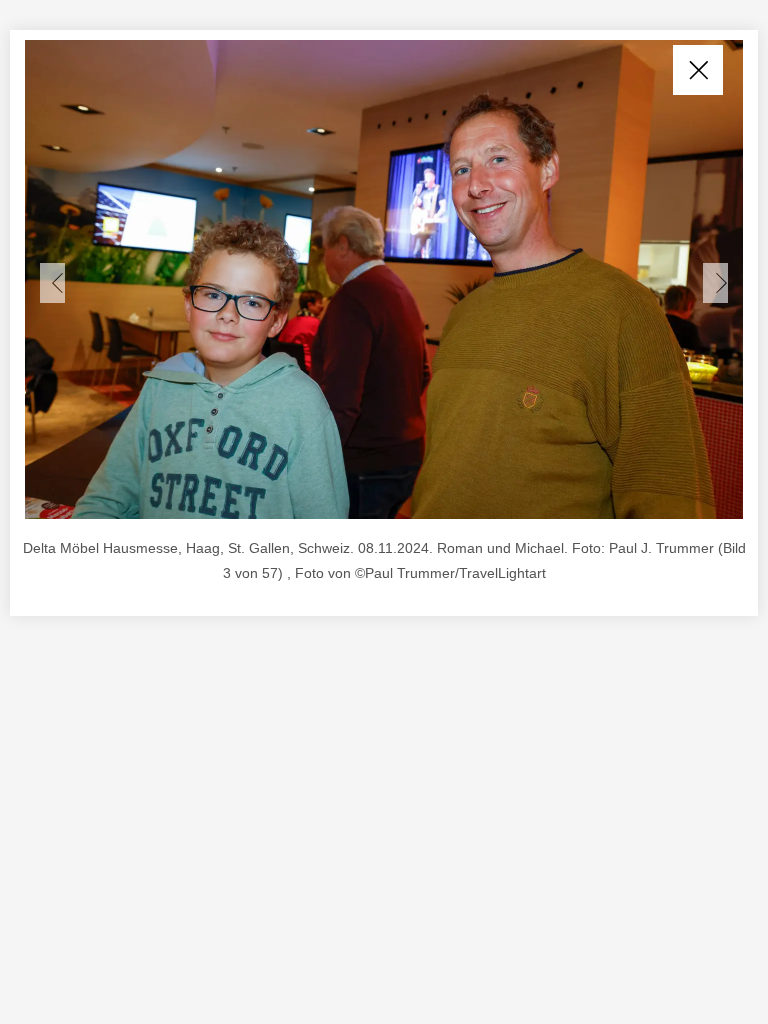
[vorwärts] (715, 283)
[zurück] (52, 283)
